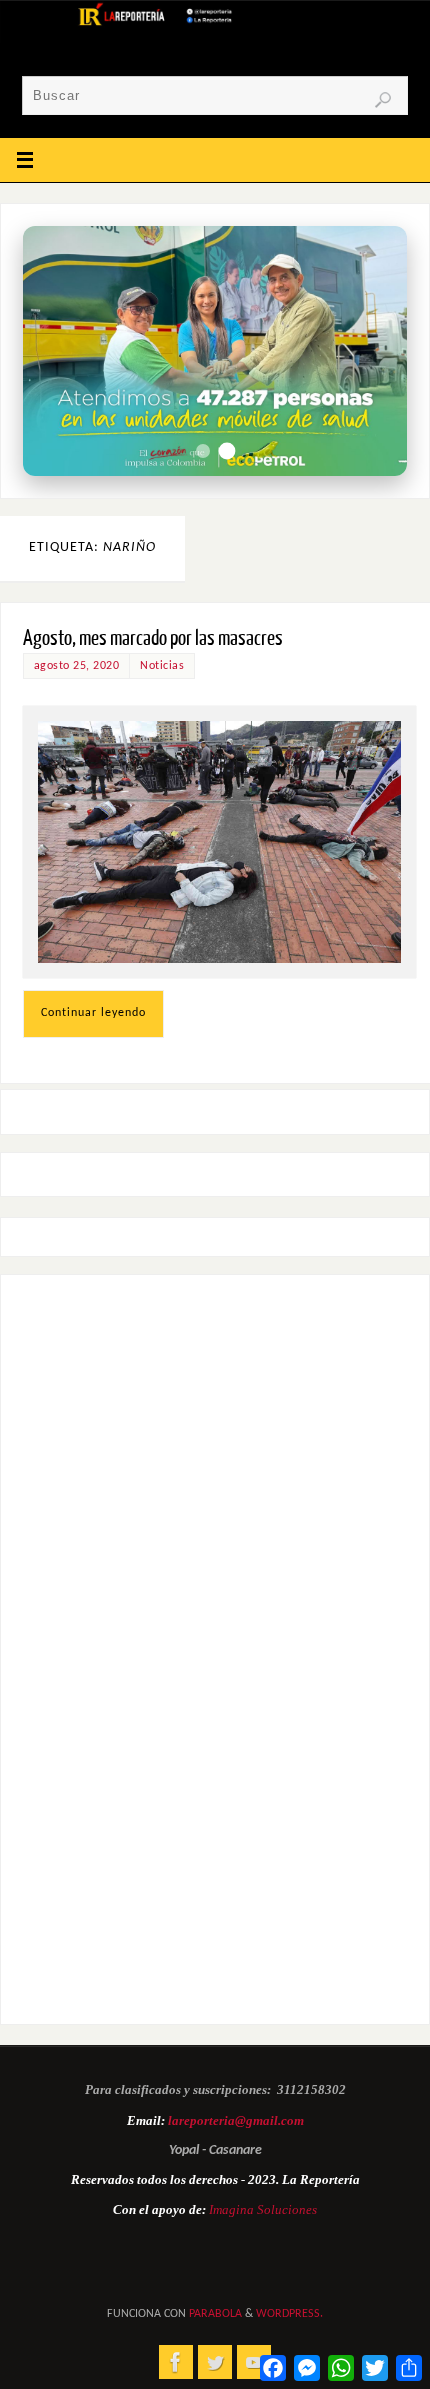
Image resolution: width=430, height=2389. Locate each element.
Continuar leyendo (93, 1013)
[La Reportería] (176, 2362)
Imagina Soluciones (263, 2209)
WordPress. (289, 2314)
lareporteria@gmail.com (236, 2120)
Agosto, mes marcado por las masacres (153, 638)
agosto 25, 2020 (77, 666)
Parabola (215, 2314)
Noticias (162, 666)
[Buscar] (383, 100)
